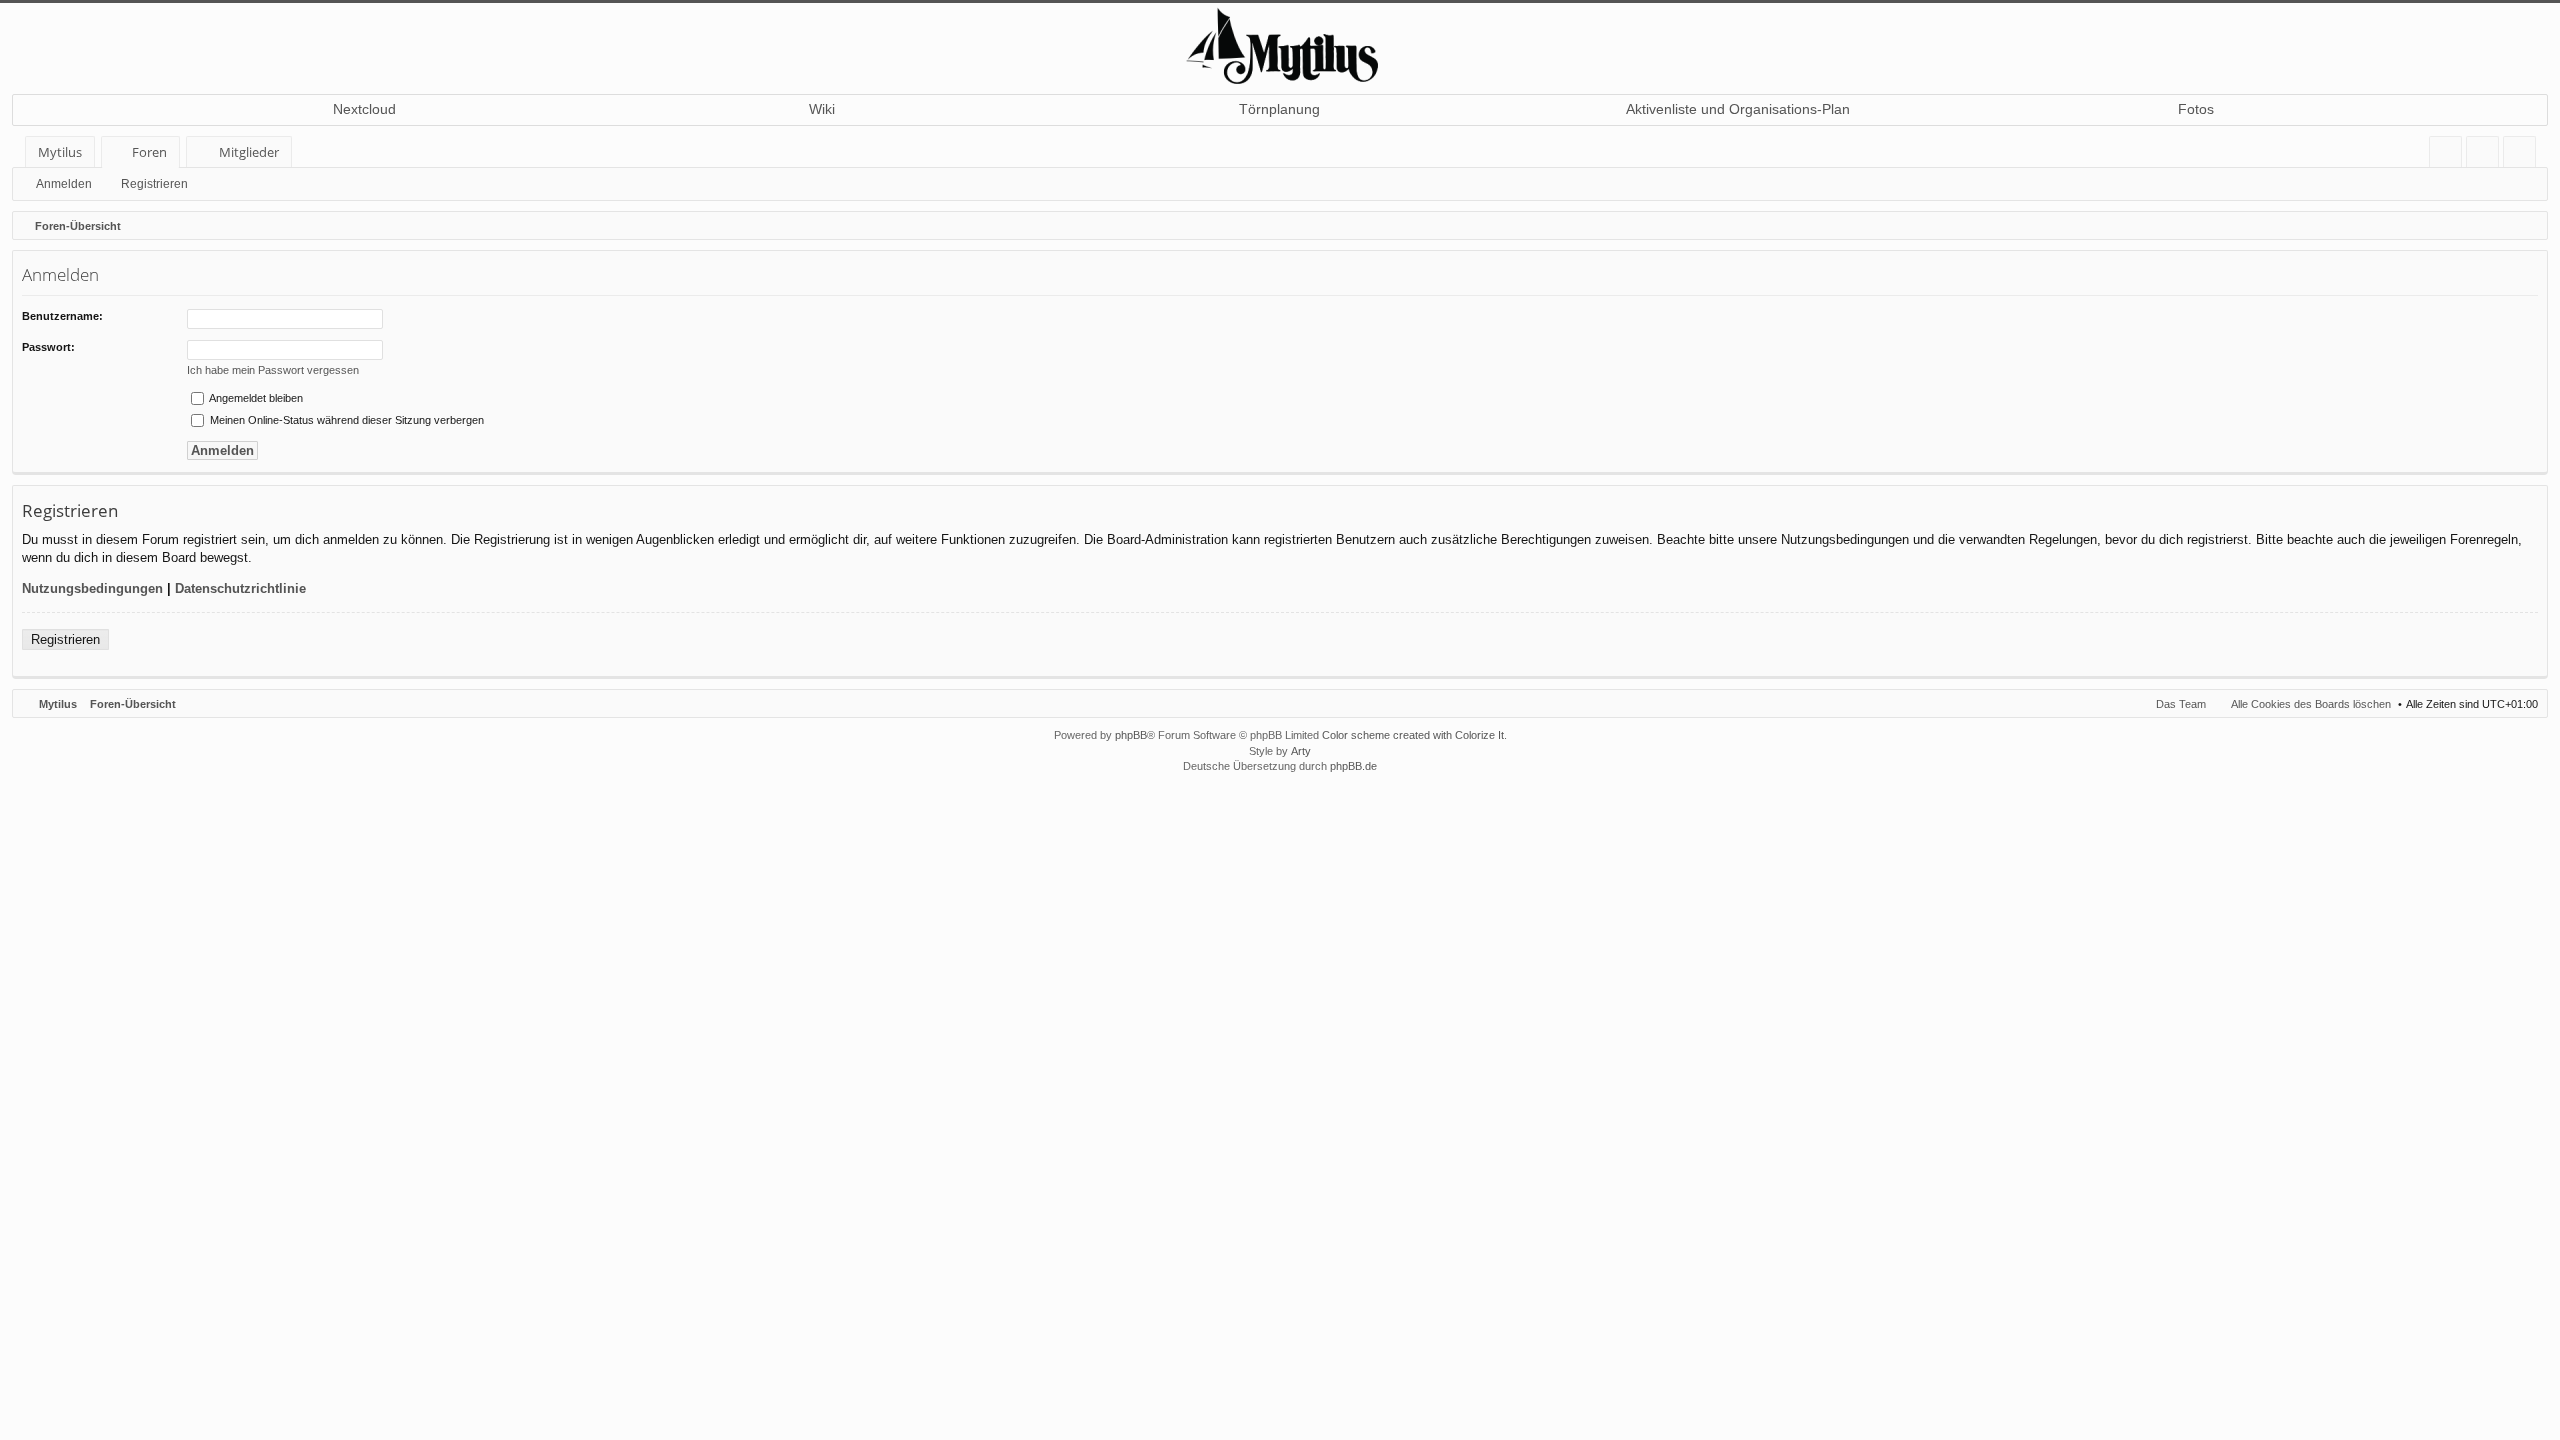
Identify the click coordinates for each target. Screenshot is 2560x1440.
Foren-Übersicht (133, 704)
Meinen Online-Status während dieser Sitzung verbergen (345, 420)
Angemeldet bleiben (255, 398)
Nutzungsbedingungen (92, 588)
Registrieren (154, 184)
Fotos (2196, 109)
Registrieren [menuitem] (2523, 155)
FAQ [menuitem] (2452, 155)
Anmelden (64, 184)
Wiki (822, 109)
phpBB (1131, 735)
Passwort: (48, 347)
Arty (1301, 751)
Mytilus (60, 152)
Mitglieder (249, 152)
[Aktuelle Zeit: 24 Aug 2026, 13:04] (2528, 226)
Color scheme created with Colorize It (1413, 735)
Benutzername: (62, 316)
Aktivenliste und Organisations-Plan (1738, 109)
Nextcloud (364, 109)
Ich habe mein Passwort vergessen (273, 370)
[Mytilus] (1280, 43)
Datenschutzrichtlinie (240, 588)
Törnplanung (1279, 109)
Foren (149, 152)
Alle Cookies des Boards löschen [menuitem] (2311, 704)
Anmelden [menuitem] (2486, 155)
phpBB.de (1353, 766)
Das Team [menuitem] (2181, 704)
